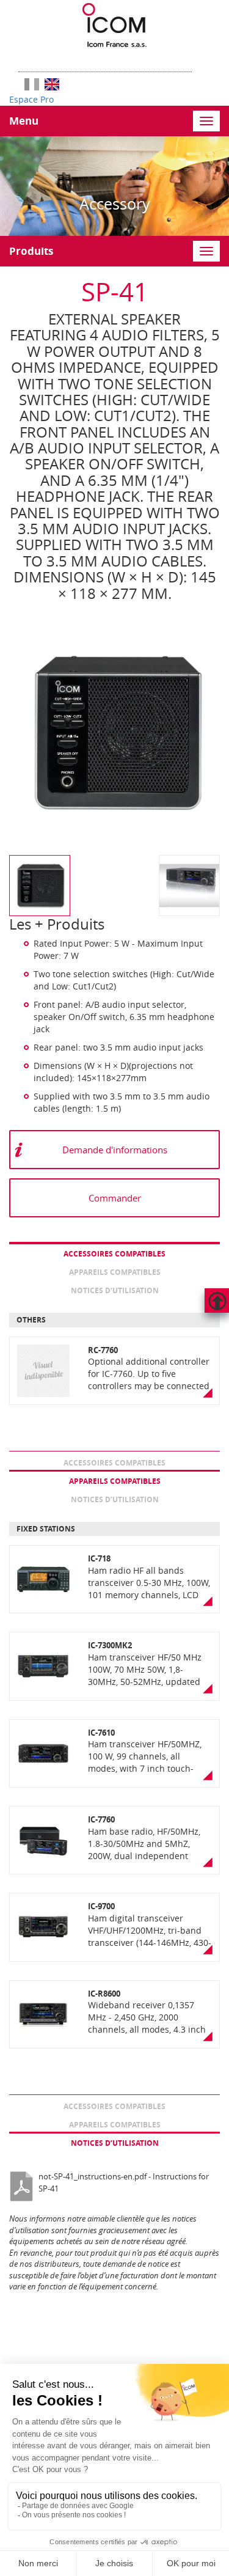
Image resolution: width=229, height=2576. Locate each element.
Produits (31, 251)
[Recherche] (198, 60)
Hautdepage (217, 1301)
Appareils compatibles (115, 1272)
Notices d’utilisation (115, 1290)
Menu (24, 121)
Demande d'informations (115, 1150)
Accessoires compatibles (114, 1254)
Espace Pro (31, 99)
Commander (115, 1198)
